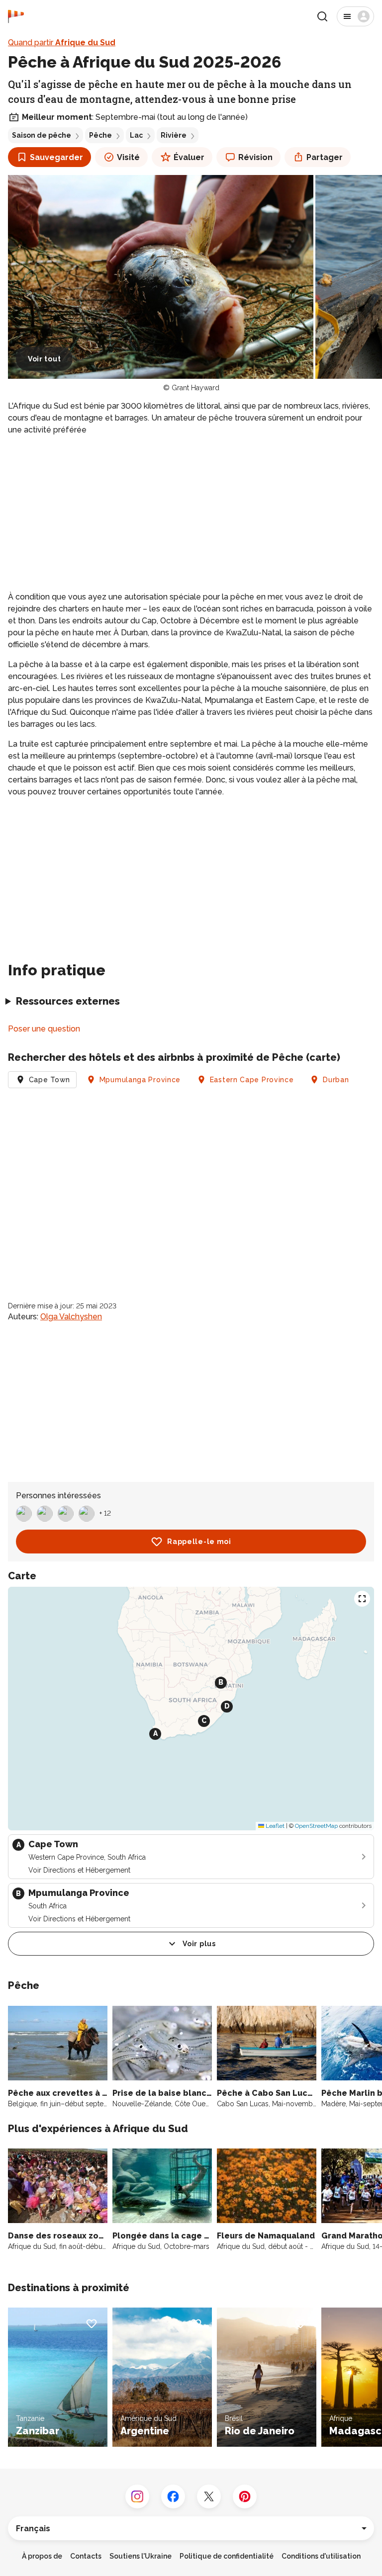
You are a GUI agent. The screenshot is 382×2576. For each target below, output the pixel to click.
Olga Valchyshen (71, 1317)
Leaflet (274, 1826)
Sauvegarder (56, 157)
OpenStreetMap (316, 1826)
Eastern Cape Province (252, 1080)
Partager (325, 157)
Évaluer (189, 157)
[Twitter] (209, 2496)
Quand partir (62, 43)
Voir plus (199, 1944)
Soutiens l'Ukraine (141, 2556)
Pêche (100, 135)
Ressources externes (68, 1001)
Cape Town (49, 1080)
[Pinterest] (245, 2496)
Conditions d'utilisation (321, 2556)
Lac (136, 135)
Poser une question (44, 1029)
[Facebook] (173, 2496)
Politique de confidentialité (227, 2556)
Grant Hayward (195, 388)
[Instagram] (137, 2496)
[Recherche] (322, 16)
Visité (128, 157)
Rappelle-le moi (199, 1542)
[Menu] (355, 16)
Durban (336, 1080)
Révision (255, 157)
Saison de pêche (42, 135)
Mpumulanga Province (140, 1080)
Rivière (174, 135)
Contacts (86, 2556)
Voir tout (44, 359)
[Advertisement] (191, 514)
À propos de (42, 2556)
